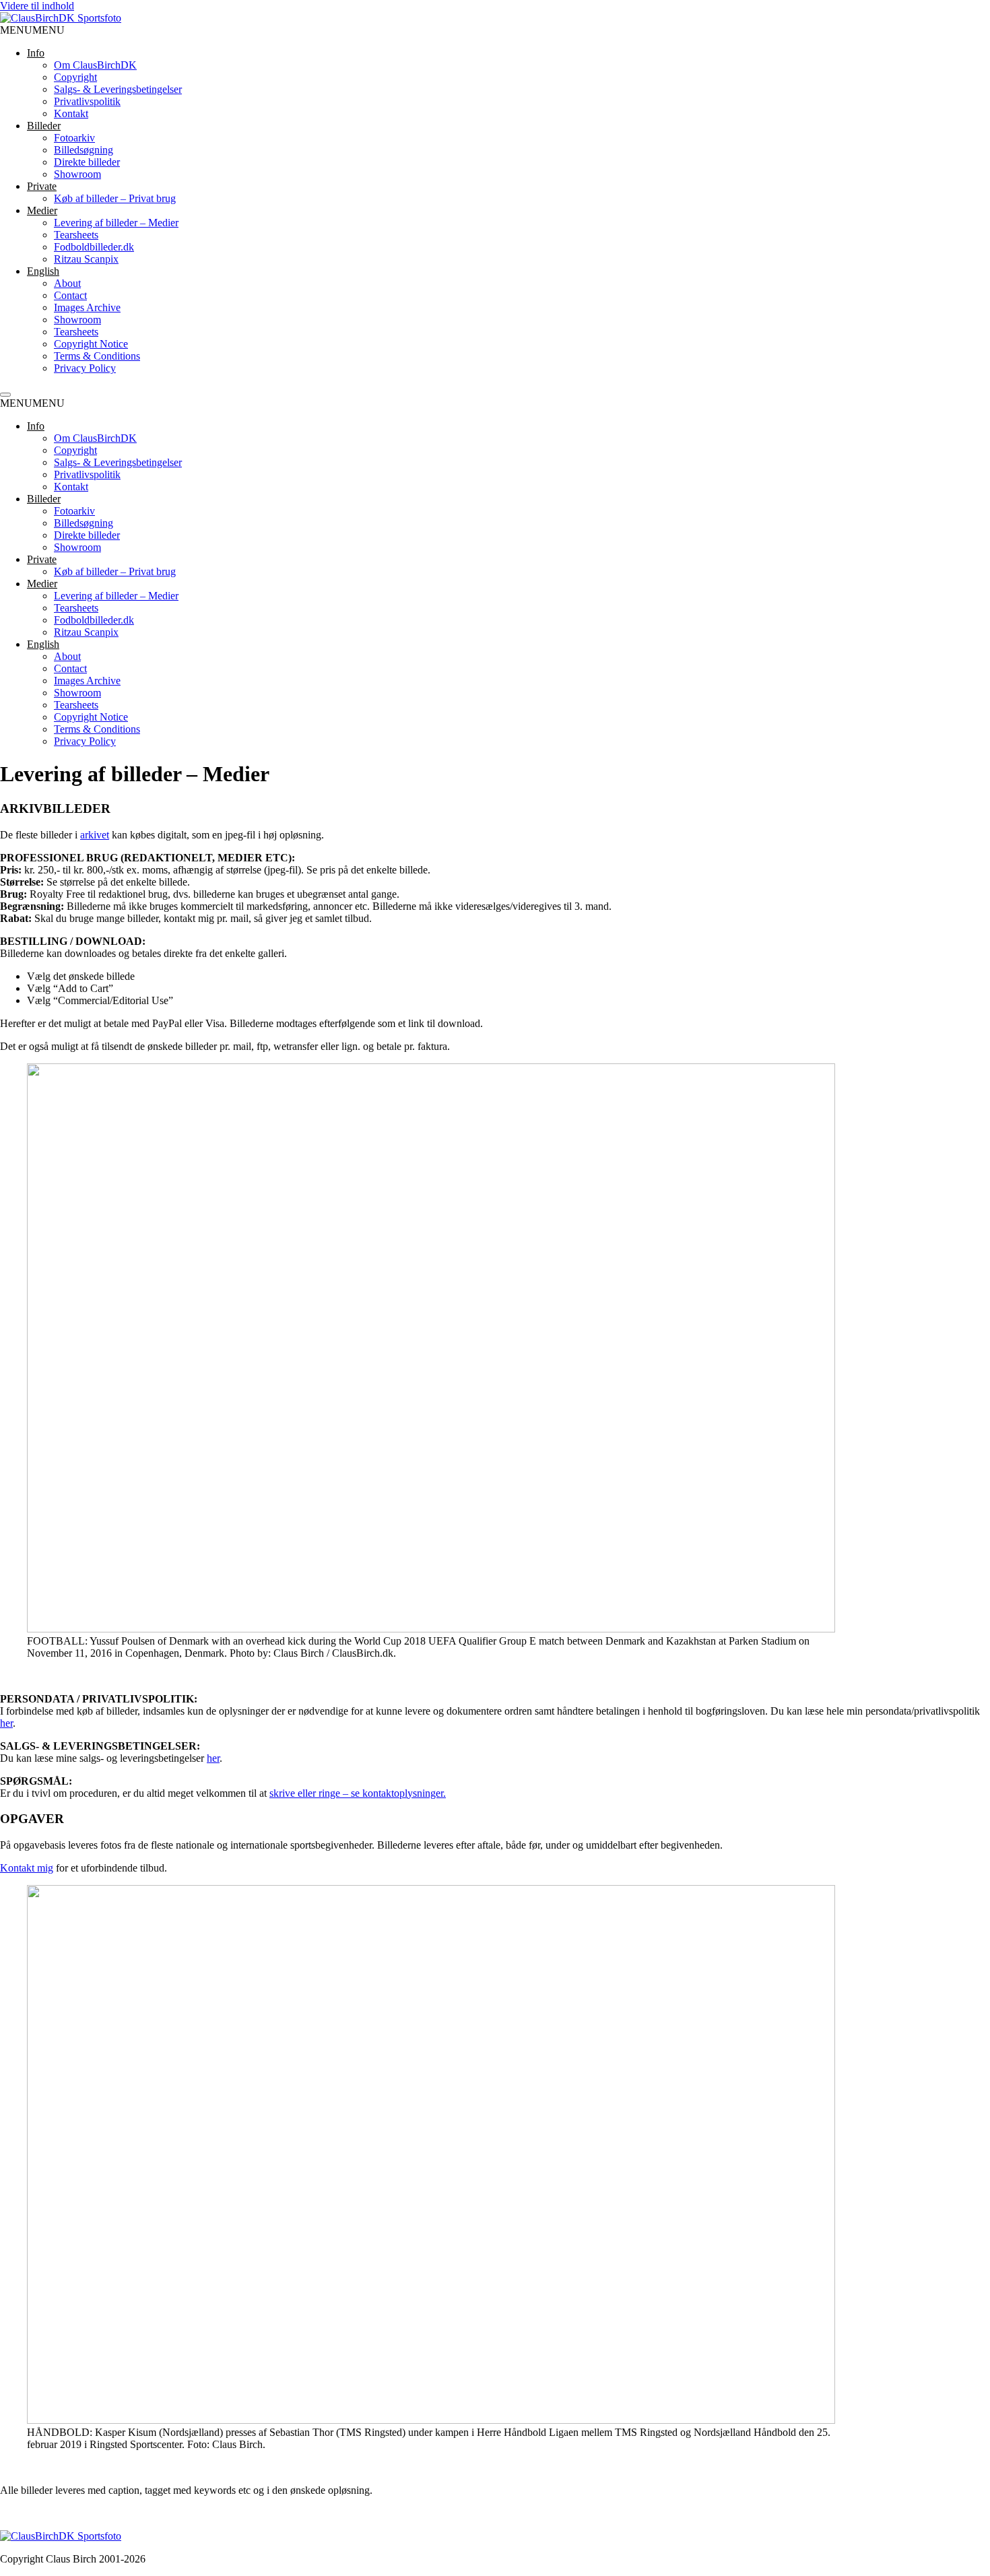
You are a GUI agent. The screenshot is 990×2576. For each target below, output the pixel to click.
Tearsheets (76, 235)
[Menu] (5, 395)
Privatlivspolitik (87, 101)
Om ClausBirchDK (95, 65)
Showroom (77, 174)
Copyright (75, 77)
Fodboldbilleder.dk (94, 247)
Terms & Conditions (97, 356)
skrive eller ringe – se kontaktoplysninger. (358, 1793)
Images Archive (87, 307)
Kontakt (71, 113)
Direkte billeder (87, 162)
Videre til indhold (37, 6)
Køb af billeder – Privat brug (115, 198)
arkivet (95, 835)
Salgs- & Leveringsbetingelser (118, 89)
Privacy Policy (85, 368)
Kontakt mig (27, 1868)
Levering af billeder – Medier (116, 223)
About (67, 283)
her (6, 1723)
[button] (32, 30)
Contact (70, 295)
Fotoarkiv (74, 138)
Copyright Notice (91, 344)
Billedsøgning (84, 150)
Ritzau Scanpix (86, 259)
